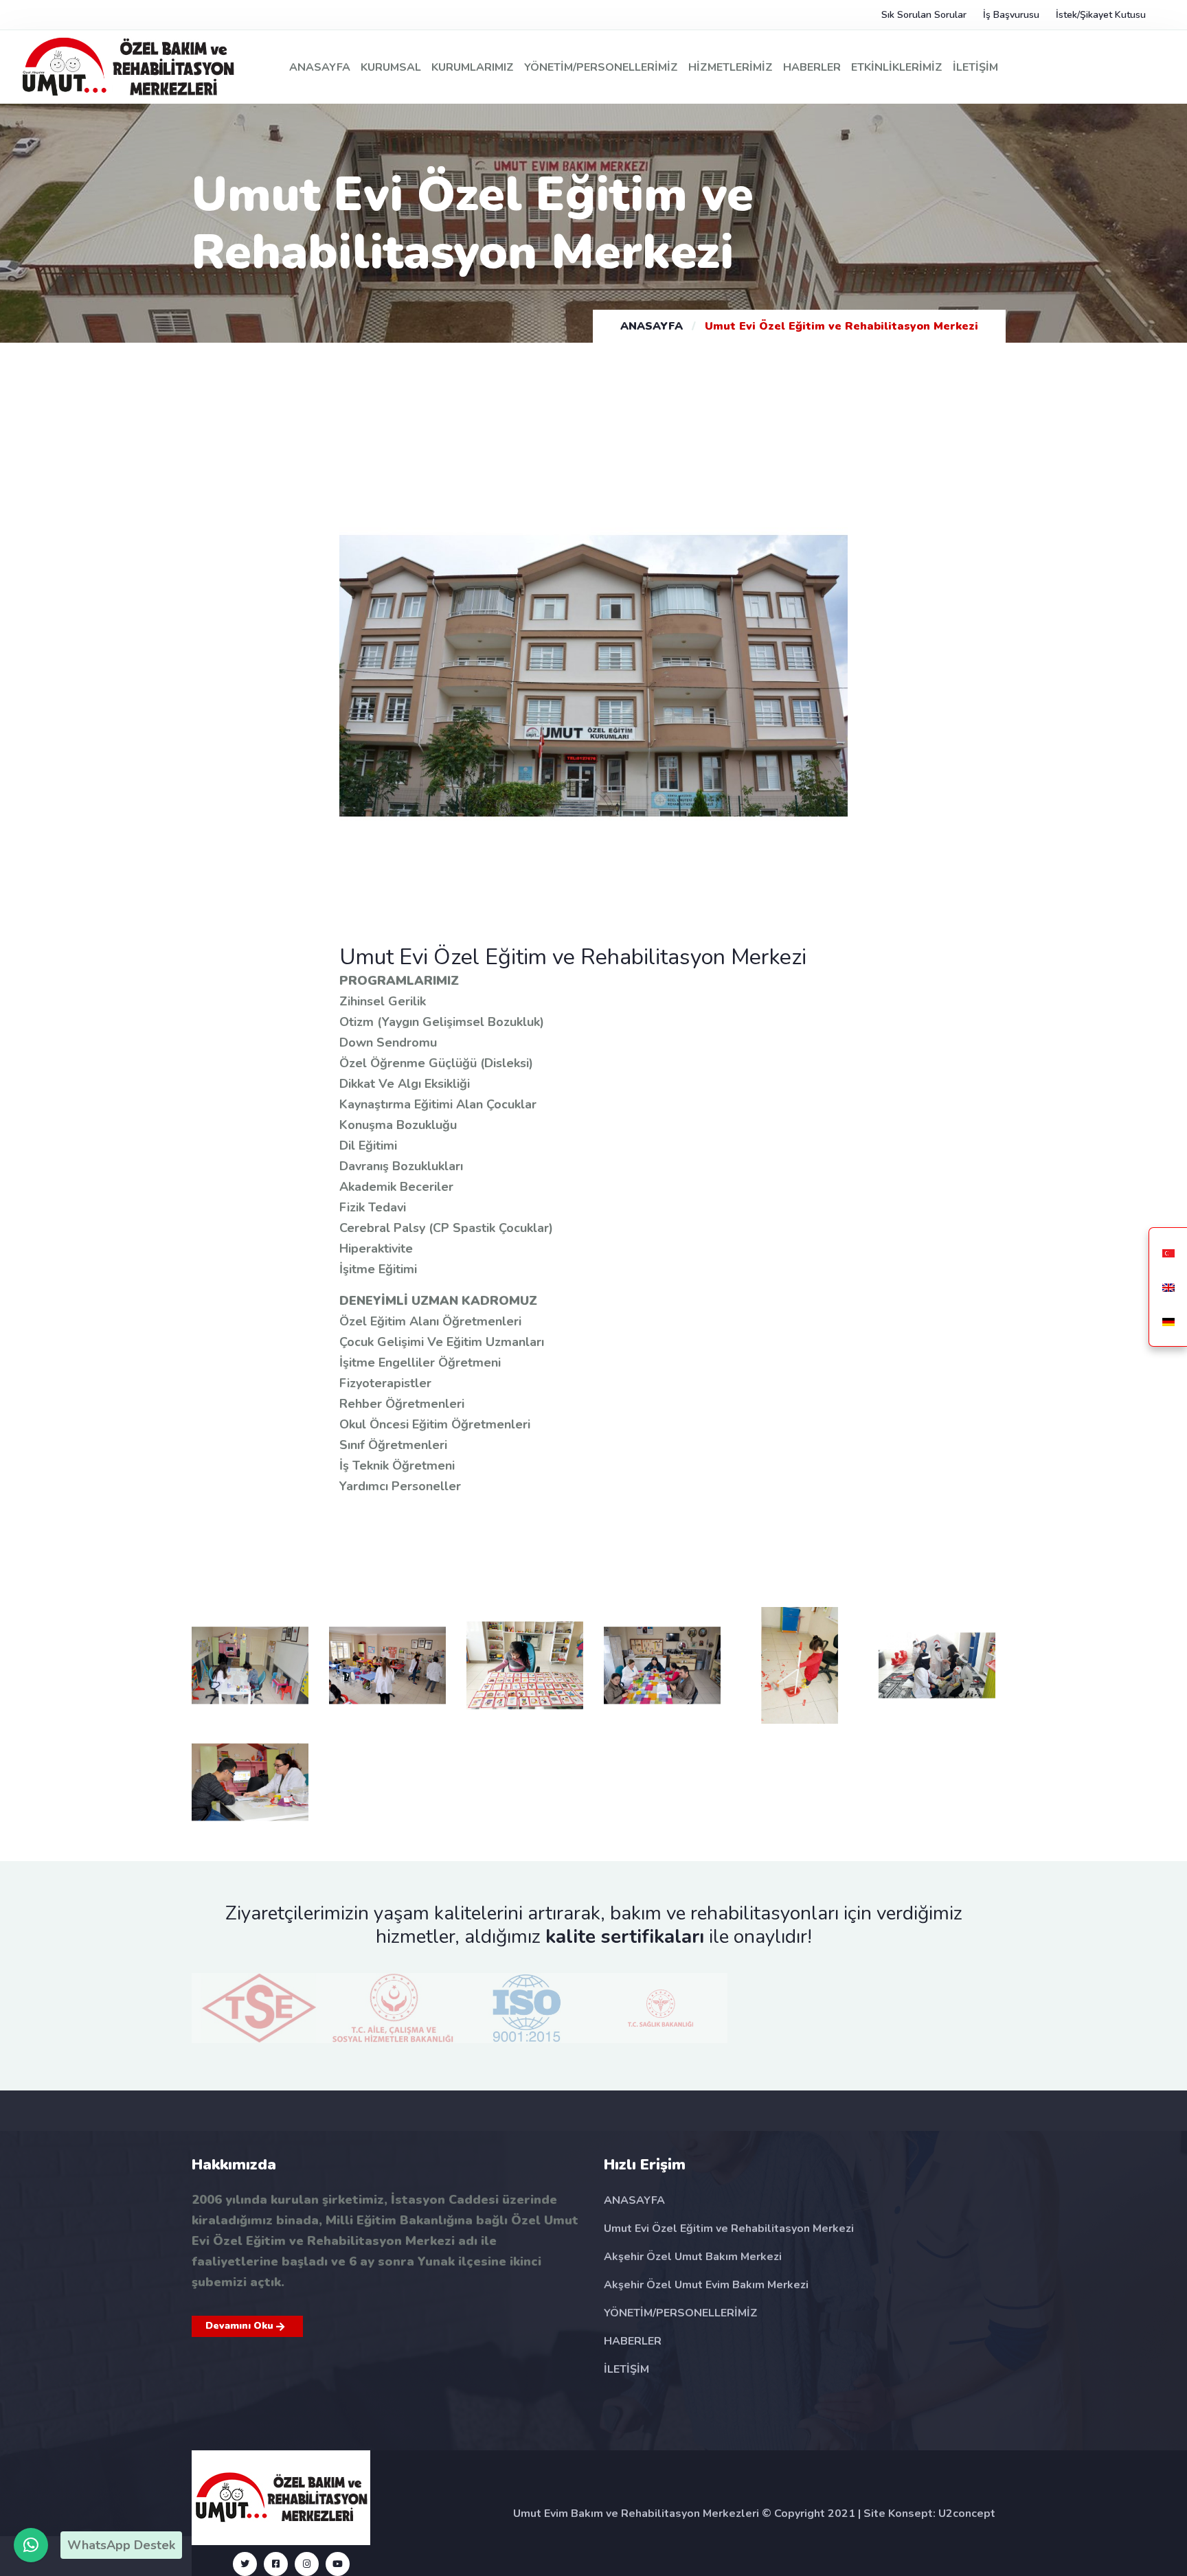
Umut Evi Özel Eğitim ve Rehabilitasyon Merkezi (729, 2229)
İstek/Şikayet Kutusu (1101, 15)
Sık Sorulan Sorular (924, 15)
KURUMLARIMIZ (473, 67)
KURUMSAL (391, 67)
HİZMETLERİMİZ (731, 67)
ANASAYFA (320, 67)
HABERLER (812, 67)
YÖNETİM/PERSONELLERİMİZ (601, 67)
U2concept (967, 2514)
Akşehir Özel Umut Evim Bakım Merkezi (706, 2285)
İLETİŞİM (975, 67)
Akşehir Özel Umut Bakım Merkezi (693, 2257)
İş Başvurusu (1011, 15)
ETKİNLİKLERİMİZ (897, 67)
